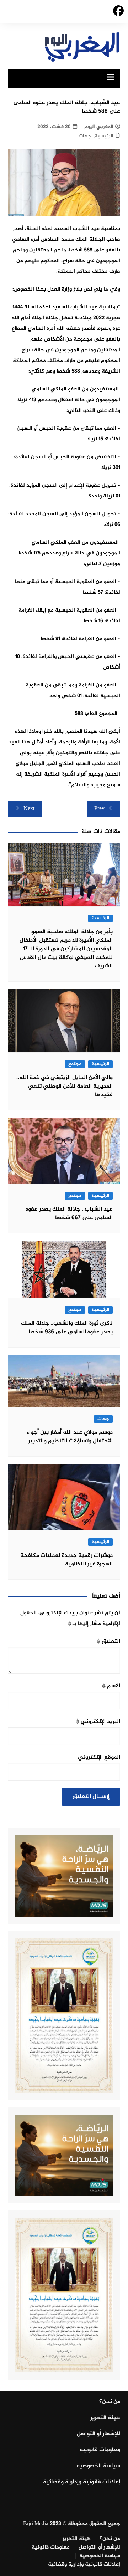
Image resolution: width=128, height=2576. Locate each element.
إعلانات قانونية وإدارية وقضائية (82, 2482)
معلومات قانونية (100, 2450)
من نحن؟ (110, 2402)
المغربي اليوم (99, 127)
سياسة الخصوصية (98, 2466)
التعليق (108, 1642)
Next (29, 809)
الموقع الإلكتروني (99, 1757)
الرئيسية (104, 136)
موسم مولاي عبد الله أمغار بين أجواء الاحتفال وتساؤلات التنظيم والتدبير (70, 1437)
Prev (99, 809)
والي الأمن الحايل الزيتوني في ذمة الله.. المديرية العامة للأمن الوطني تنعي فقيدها (65, 1086)
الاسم (111, 1686)
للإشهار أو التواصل (98, 2434)
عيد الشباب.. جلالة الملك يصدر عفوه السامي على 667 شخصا (69, 1214)
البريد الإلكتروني (98, 1722)
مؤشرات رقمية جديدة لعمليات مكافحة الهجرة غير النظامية (66, 1560)
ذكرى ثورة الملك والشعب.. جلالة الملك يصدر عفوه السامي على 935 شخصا (67, 1328)
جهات (85, 136)
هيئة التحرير (105, 2418)
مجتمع (75, 1064)
